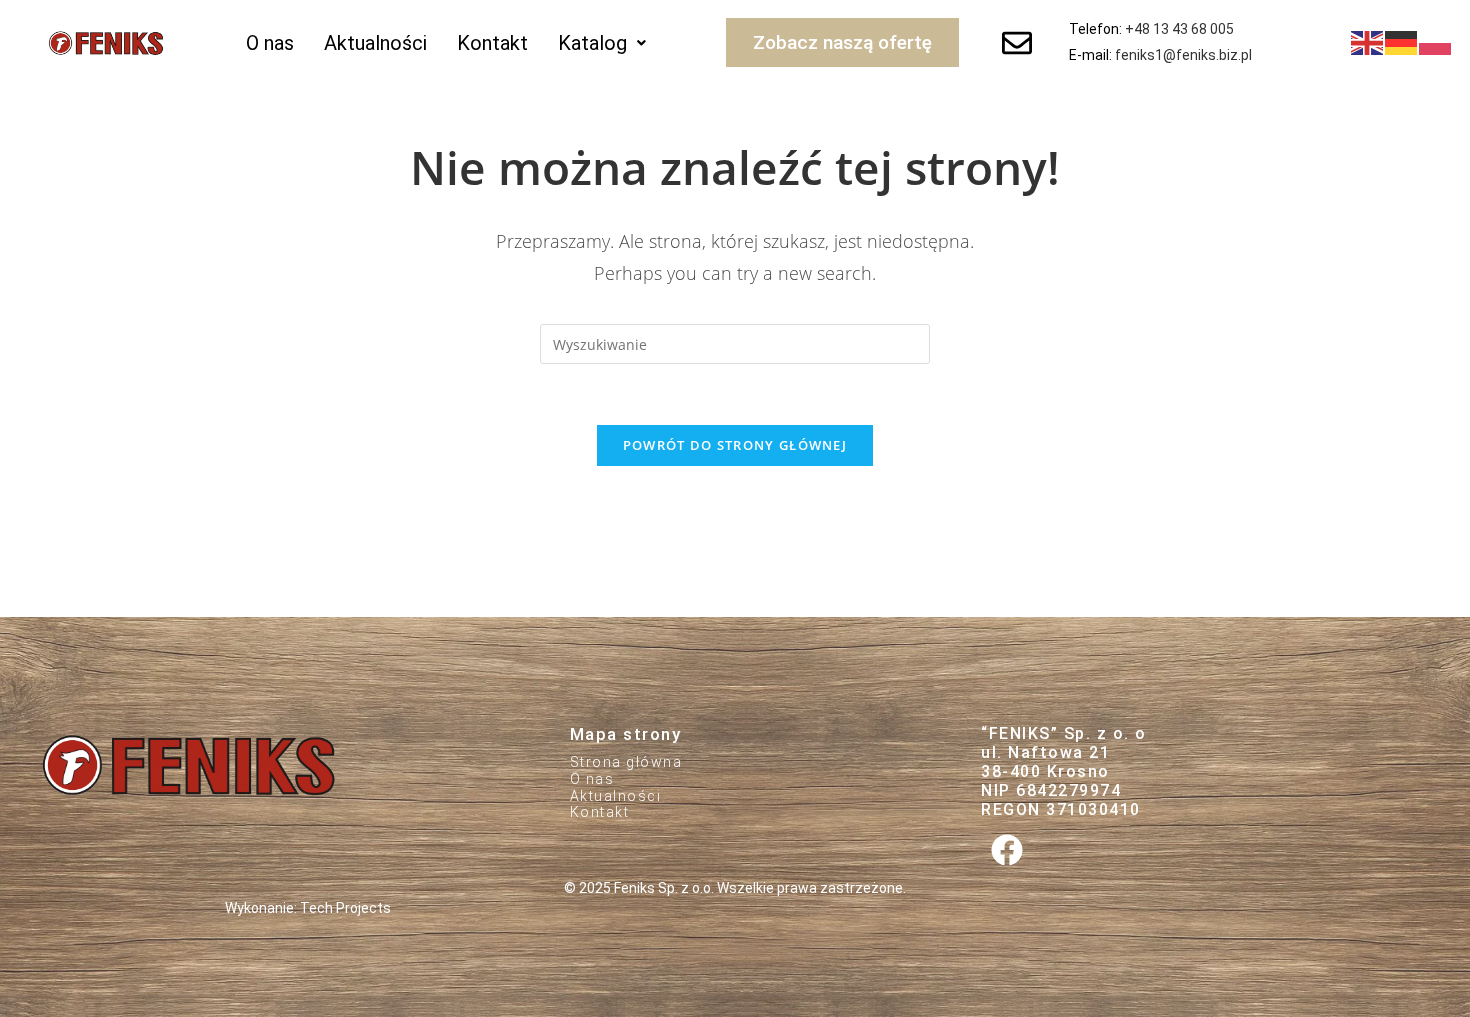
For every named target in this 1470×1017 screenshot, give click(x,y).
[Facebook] (1006, 850)
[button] (602, 43)
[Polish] (1436, 42)
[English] (1368, 42)
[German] (1402, 42)
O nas (270, 43)
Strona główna (626, 762)
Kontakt (492, 43)
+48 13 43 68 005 (1179, 29)
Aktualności (375, 43)
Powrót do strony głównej (735, 445)
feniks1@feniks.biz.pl (1183, 55)
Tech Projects (345, 908)
